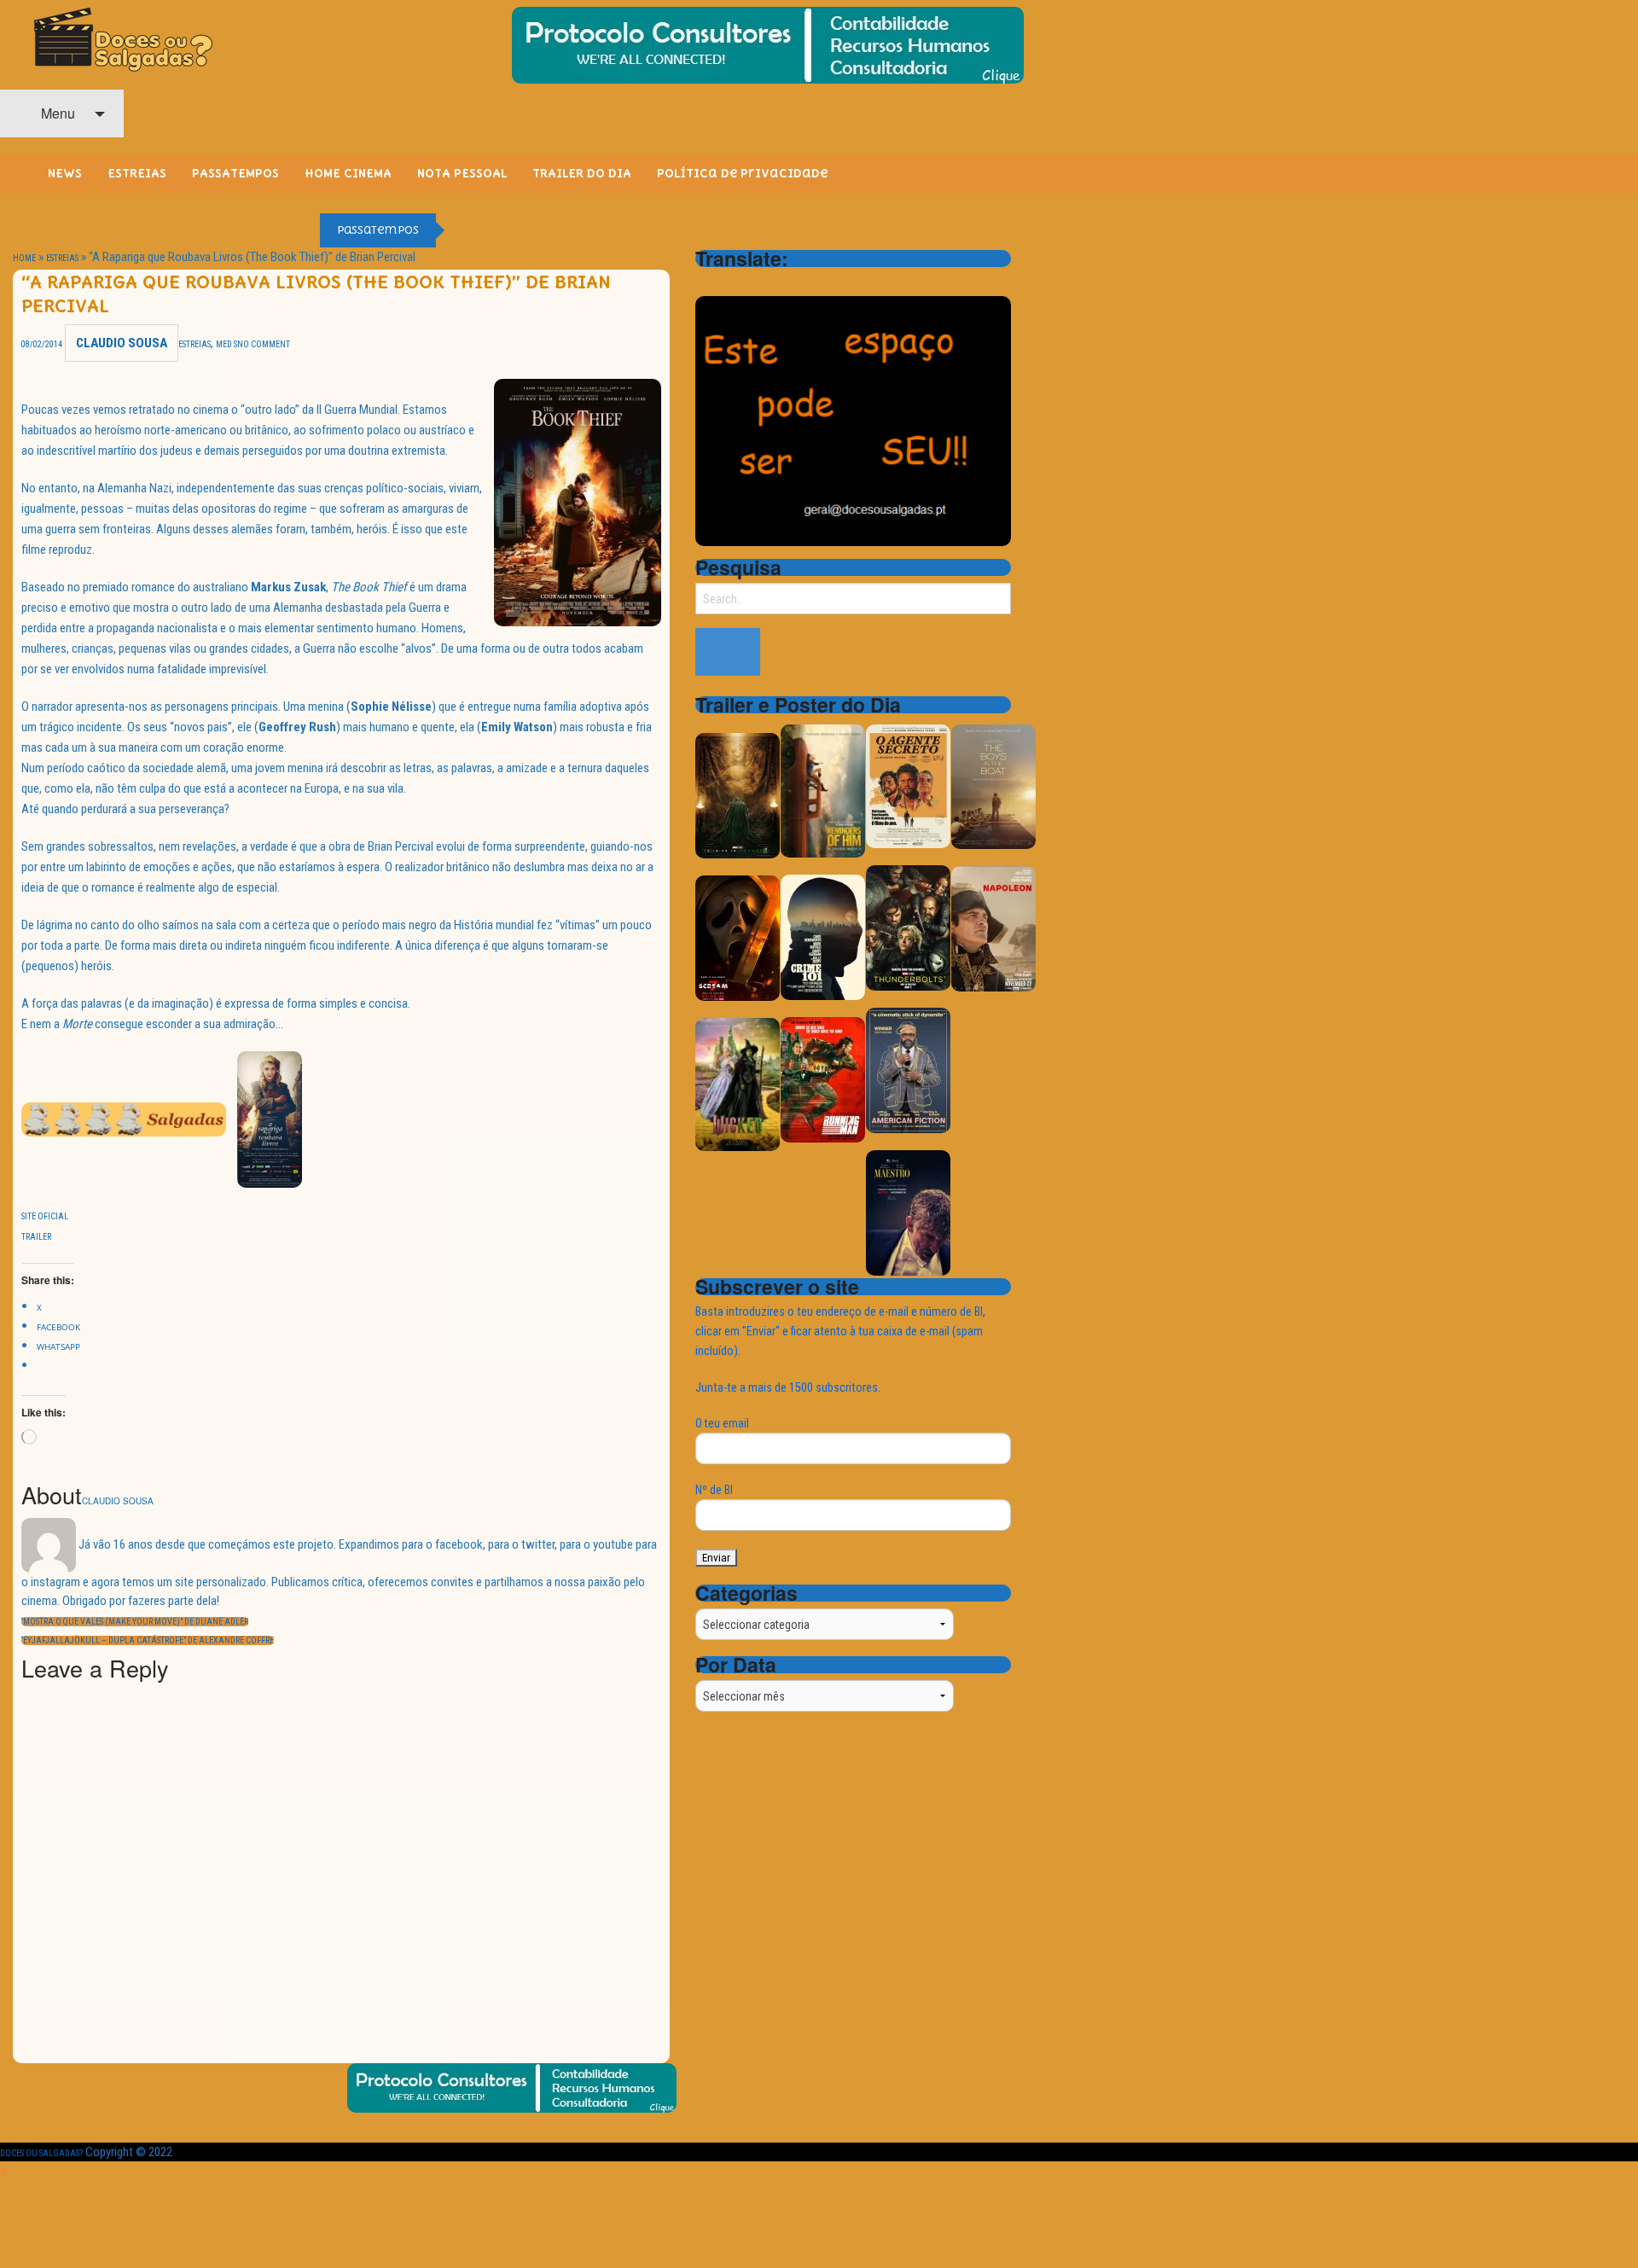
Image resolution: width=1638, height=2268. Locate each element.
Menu (56, 113)
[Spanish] (772, 282)
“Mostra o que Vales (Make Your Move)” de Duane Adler (135, 1622)
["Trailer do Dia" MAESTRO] (908, 1212)
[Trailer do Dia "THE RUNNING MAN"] (823, 1079)
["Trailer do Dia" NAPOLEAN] (993, 928)
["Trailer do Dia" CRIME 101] (823, 936)
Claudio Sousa (122, 343)
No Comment (264, 344)
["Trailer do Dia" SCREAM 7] (738, 937)
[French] (750, 282)
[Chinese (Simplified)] (706, 282)
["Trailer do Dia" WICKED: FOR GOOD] (738, 1083)
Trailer (36, 1237)
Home (24, 258)
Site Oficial (45, 1216)
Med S (227, 344)
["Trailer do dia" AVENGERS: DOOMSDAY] (738, 795)
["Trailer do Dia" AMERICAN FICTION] (908, 1070)
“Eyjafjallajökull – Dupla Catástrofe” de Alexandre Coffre (148, 1640)
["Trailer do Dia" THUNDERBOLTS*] (908, 927)
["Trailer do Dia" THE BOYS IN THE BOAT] (993, 785)
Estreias (62, 258)
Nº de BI (714, 1490)
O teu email (722, 1423)
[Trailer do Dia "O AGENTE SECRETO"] (908, 785)
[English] (728, 282)
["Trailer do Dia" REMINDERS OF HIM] (823, 790)
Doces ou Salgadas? (41, 2153)
